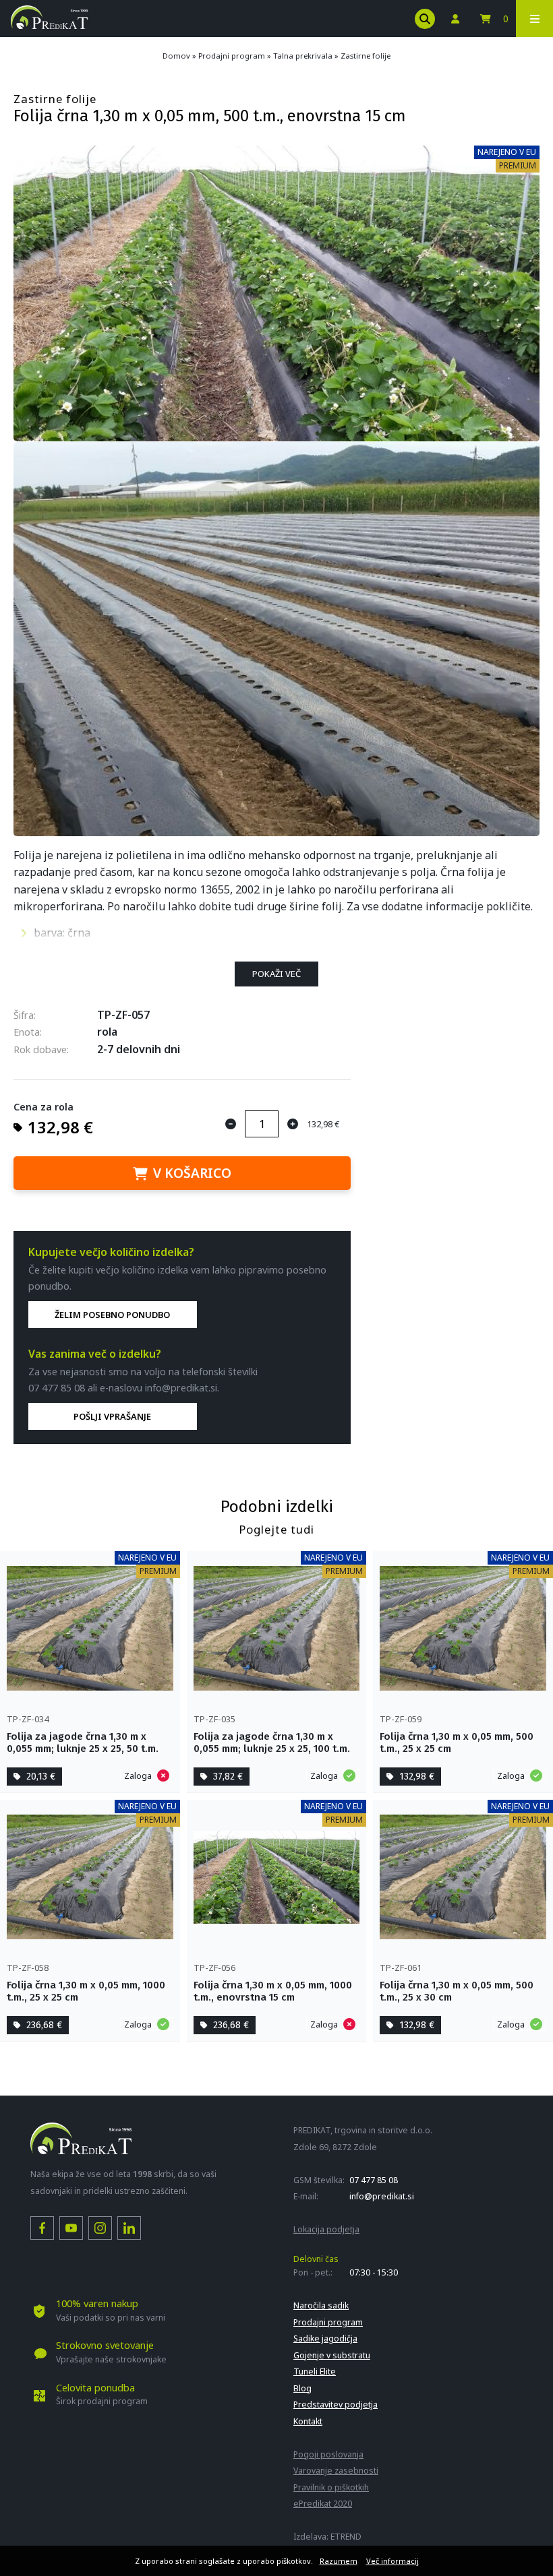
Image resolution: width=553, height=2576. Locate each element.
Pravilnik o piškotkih (331, 2487)
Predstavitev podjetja (336, 2405)
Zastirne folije (366, 56)
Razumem (339, 2561)
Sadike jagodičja (325, 2338)
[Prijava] (455, 19)
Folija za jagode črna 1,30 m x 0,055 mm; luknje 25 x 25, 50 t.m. (83, 1742)
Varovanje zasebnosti (336, 2471)
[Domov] (49, 25)
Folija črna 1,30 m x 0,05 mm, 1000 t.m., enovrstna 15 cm (273, 1991)
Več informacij (392, 2561)
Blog (302, 2388)
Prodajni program (232, 56)
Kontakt (308, 2421)
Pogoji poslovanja (328, 2454)
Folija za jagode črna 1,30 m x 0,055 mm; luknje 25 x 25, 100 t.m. (272, 1742)
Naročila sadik (321, 2305)
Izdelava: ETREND (327, 2537)
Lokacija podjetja (326, 2229)
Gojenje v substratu (332, 2355)
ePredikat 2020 (323, 2504)
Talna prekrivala (303, 56)
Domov (176, 56)
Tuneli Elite (315, 2371)
